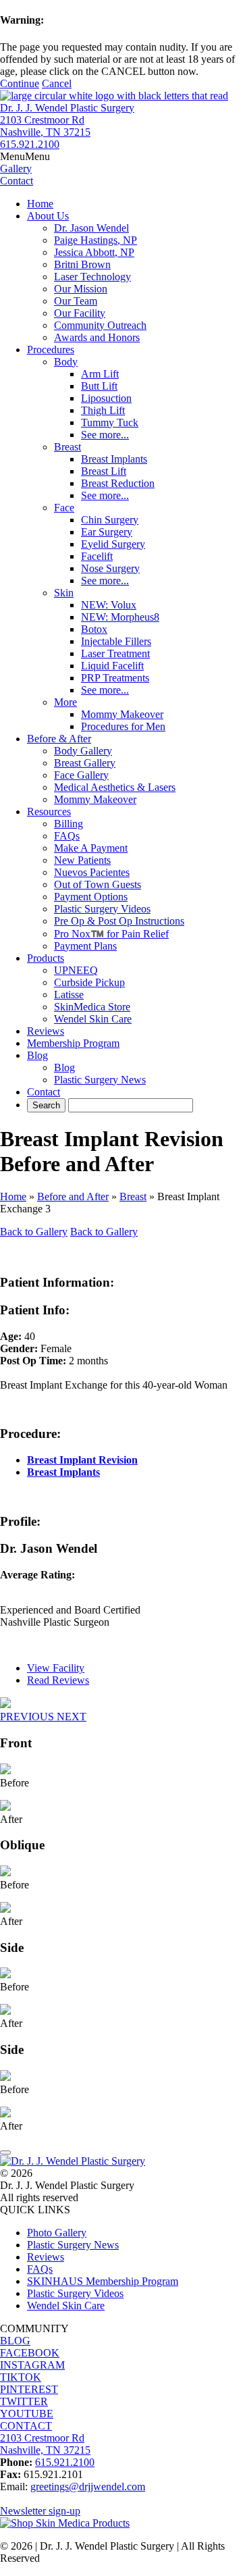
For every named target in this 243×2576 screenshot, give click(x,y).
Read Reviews (58, 1680)
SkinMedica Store (92, 1007)
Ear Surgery (107, 532)
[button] (25, 156)
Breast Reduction (118, 483)
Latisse (69, 995)
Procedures (51, 350)
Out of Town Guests (98, 884)
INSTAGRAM (32, 2365)
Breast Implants (114, 459)
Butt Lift (99, 386)
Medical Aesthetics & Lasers (115, 787)
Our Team (76, 301)
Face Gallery (81, 775)
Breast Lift (104, 471)
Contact (44, 1092)
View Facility (56, 1668)
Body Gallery (83, 751)
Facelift (97, 556)
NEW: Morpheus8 (120, 617)
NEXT (72, 1717)
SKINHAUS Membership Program (103, 2281)
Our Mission (81, 289)
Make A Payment (91, 848)
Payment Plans (85, 946)
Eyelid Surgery (113, 544)
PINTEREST (29, 2389)
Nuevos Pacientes (92, 872)
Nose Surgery (110, 568)
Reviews (46, 1031)
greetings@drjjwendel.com (88, 2487)
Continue (20, 83)
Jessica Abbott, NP (94, 252)
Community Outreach (100, 325)
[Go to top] (5, 2153)
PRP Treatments (115, 678)
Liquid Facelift (112, 666)
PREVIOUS (28, 1717)
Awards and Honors (97, 337)
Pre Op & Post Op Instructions (119, 921)
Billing (69, 824)
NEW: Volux (109, 605)
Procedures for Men (123, 726)
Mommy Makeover (122, 714)
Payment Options (91, 897)
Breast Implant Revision (82, 1460)
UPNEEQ (76, 970)
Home (40, 204)
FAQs (67, 836)
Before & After (59, 739)
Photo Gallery (57, 2233)
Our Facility (80, 313)
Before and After (73, 1196)
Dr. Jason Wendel (91, 228)
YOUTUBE (27, 2414)
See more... (105, 435)
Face (64, 508)
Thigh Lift (103, 410)
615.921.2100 (30, 144)
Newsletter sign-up (40, 2511)
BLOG (15, 2341)
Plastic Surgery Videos (102, 909)
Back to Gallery (34, 1232)
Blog (37, 1055)
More (65, 702)
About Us (48, 216)
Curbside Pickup (89, 982)
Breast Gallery (85, 763)
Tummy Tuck (110, 422)
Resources (49, 812)
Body (66, 362)
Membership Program (73, 1043)
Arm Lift (100, 374)
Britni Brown (82, 264)
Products (46, 958)
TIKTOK (21, 2377)
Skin (64, 593)
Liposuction (106, 398)
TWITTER (24, 2401)
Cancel (57, 83)
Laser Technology (92, 277)
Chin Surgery (110, 520)
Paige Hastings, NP (96, 240)
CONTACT (26, 2426)
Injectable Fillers (116, 641)
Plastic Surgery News (100, 1080)
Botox (94, 629)
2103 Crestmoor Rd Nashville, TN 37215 (45, 126)
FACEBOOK (30, 2353)
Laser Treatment (115, 653)
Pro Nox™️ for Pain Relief (111, 934)
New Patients (82, 860)
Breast (67, 447)
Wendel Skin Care (93, 1019)
